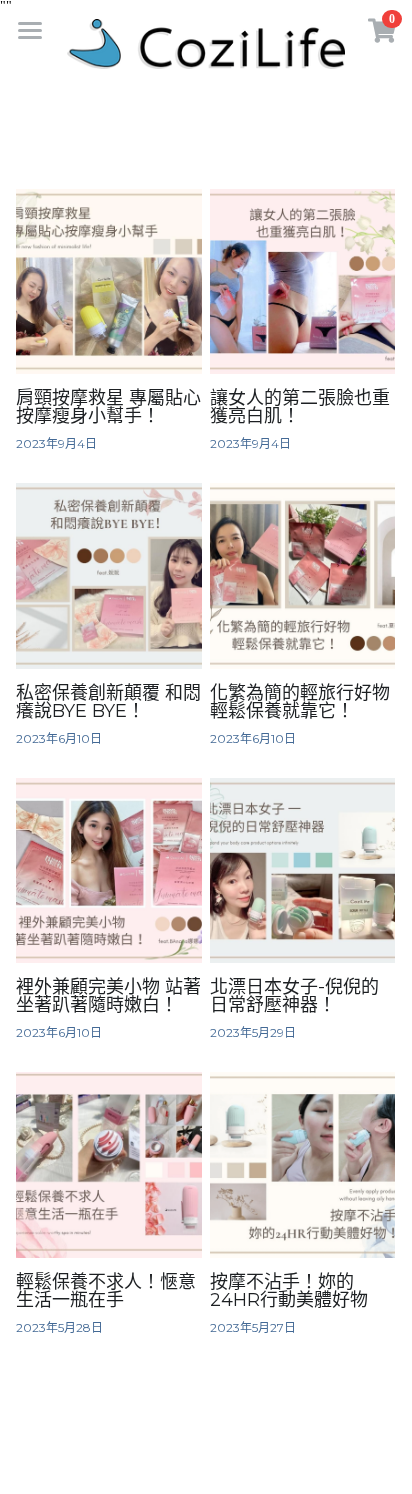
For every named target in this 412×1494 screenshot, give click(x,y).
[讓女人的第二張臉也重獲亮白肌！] (302, 281)
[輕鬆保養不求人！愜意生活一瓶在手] (108, 1164)
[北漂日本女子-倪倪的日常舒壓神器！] (302, 870)
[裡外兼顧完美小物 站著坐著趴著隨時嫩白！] (108, 870)
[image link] (206, 42)
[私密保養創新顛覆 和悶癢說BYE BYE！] (108, 575)
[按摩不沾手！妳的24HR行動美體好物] (302, 1164)
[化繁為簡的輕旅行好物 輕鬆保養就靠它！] (302, 575)
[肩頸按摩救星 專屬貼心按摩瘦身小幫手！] (108, 281)
